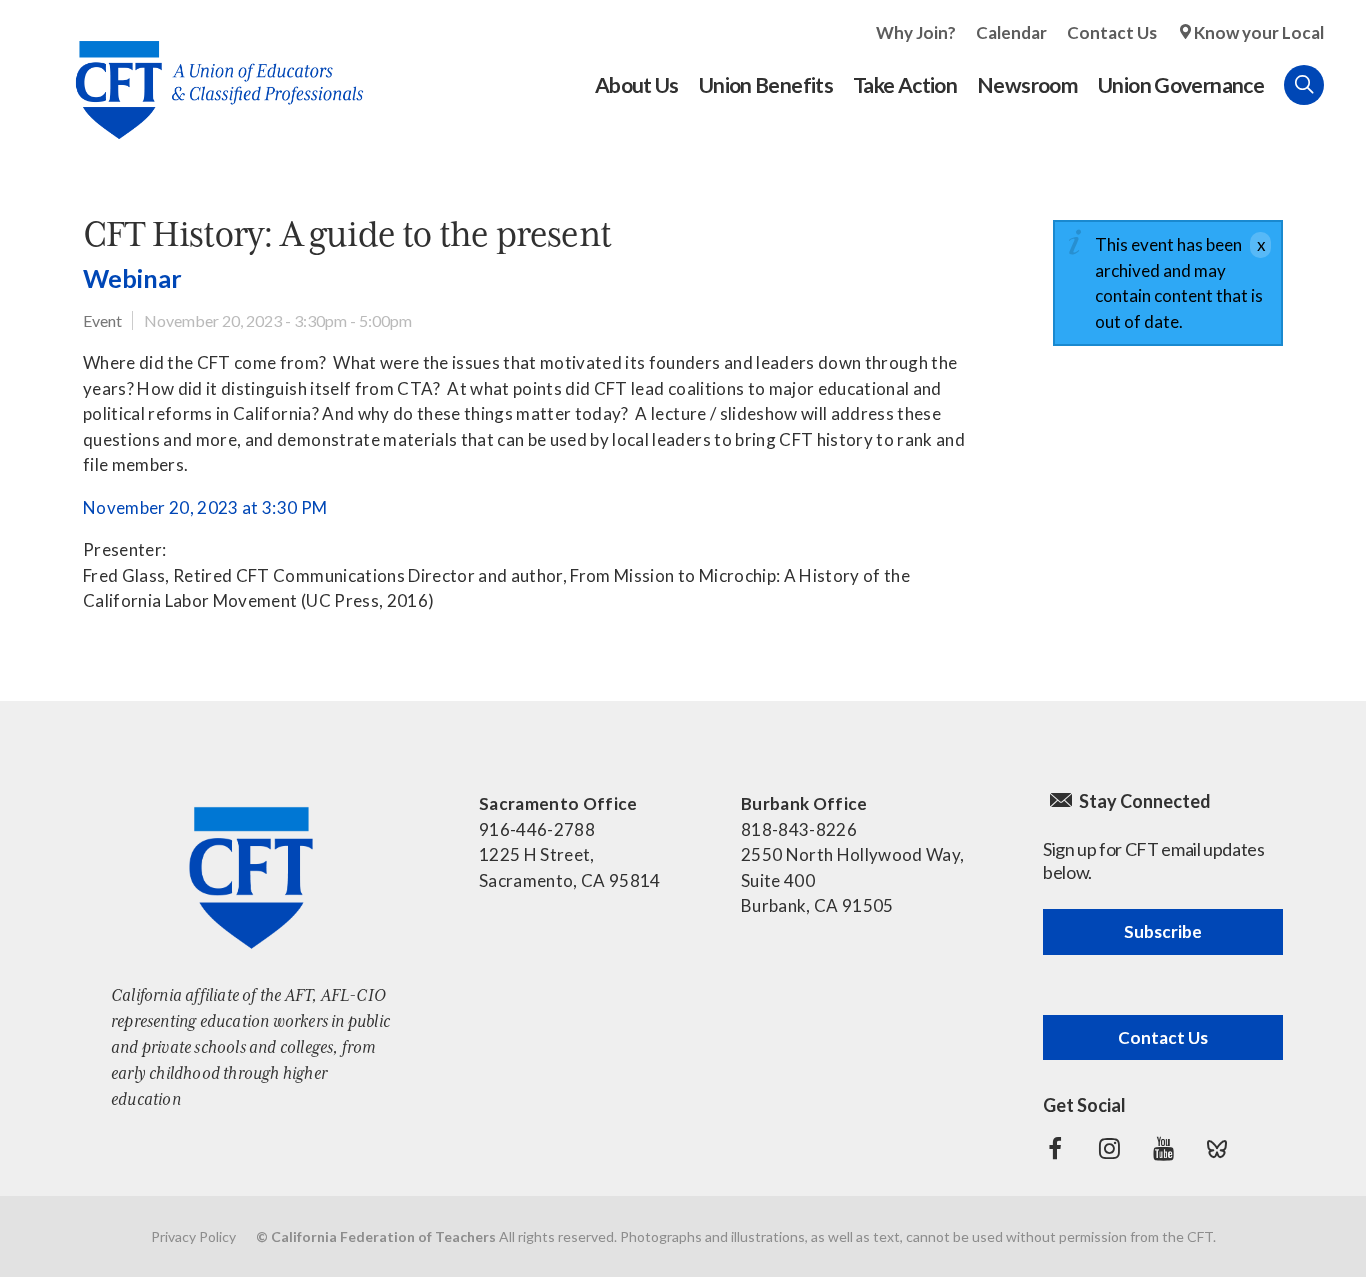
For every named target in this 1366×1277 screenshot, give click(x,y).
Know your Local (1259, 32)
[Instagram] (1109, 1149)
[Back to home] (209, 74)
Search (1304, 85)
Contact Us (1112, 32)
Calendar (1011, 32)
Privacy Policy (193, 1236)
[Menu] (1344, 85)
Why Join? (916, 32)
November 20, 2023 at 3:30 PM (205, 507)
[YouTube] (1163, 1149)
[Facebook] (1055, 1149)
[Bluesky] (1217, 1149)
